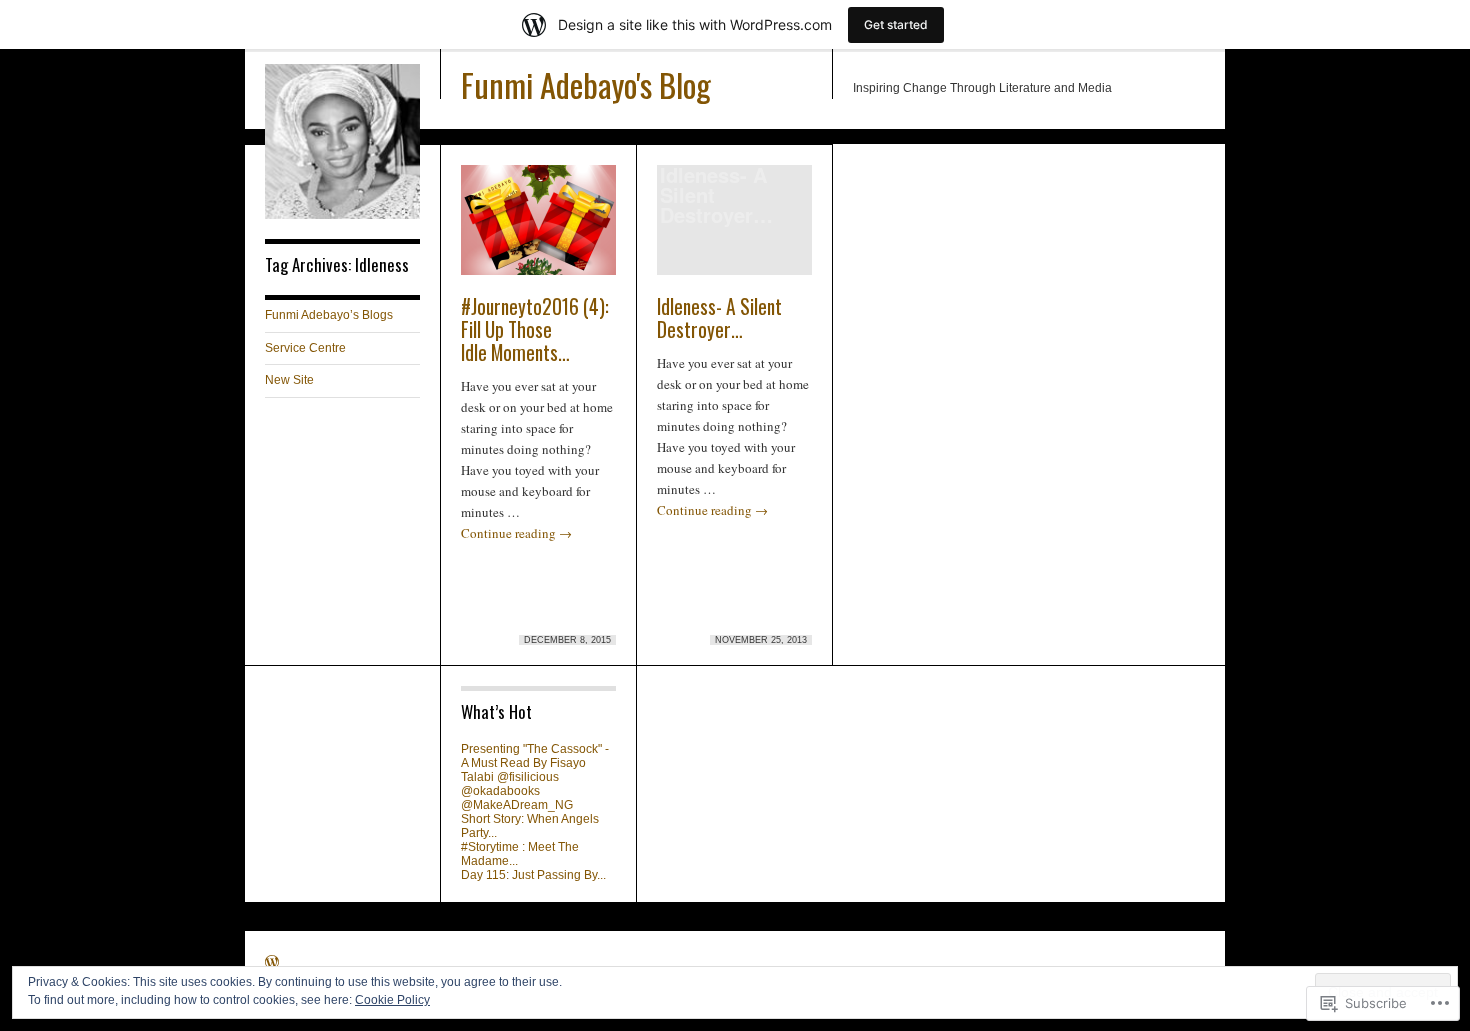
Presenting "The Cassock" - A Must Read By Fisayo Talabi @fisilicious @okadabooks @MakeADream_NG (535, 777)
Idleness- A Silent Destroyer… (719, 318)
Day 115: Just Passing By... (533, 875)
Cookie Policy (392, 1000)
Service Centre (305, 348)
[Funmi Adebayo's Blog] (342, 215)
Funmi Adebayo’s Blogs (329, 315)
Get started (896, 24)
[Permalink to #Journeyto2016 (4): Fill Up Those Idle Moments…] (538, 229)
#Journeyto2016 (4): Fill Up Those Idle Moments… (535, 329)
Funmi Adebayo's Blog (586, 84)
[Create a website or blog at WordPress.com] (272, 964)
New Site (289, 380)
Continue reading (516, 533)
